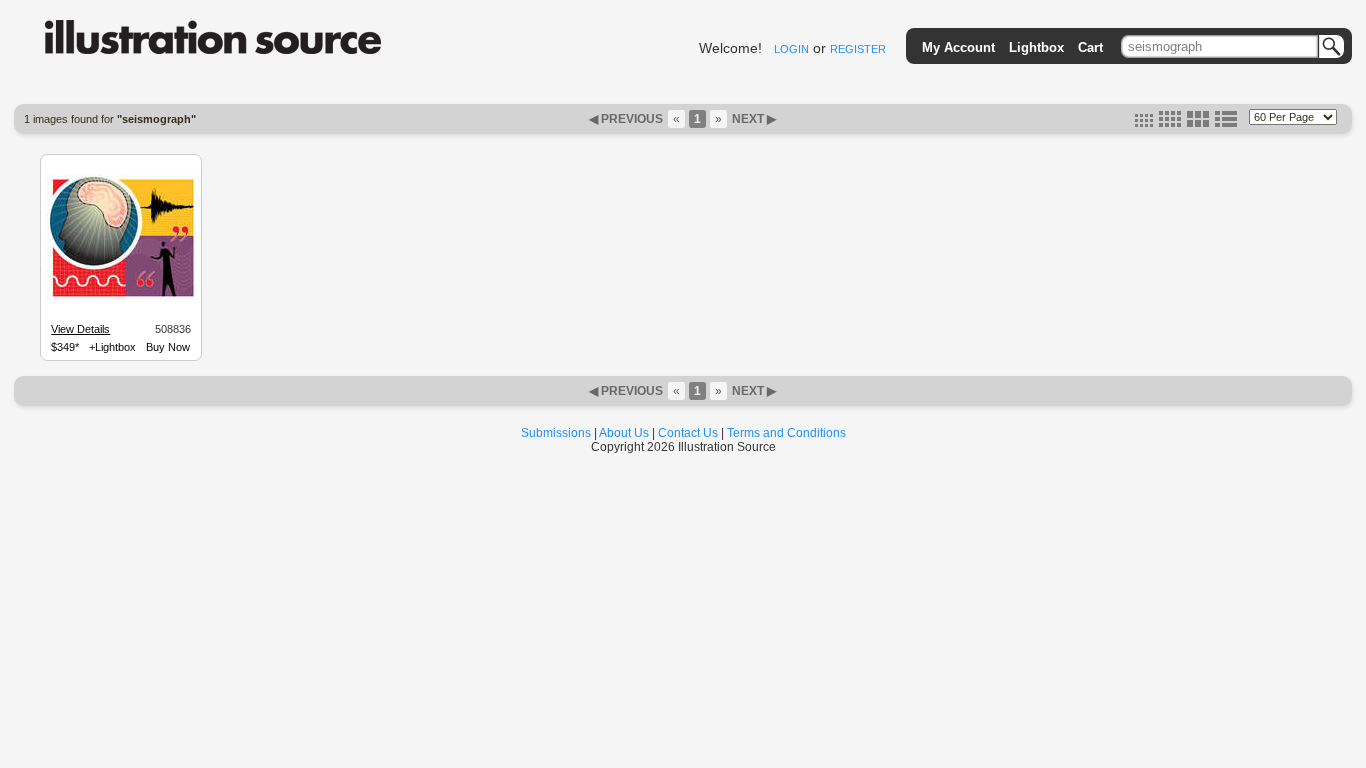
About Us (624, 433)
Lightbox (1036, 47)
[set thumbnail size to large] (1198, 123)
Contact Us (688, 433)
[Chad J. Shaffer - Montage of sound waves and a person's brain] (121, 296)
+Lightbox (112, 347)
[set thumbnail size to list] (1226, 123)
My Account (958, 47)
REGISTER (858, 49)
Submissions (556, 433)
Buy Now (168, 347)
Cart (1090, 47)
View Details (80, 329)
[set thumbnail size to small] (1144, 123)
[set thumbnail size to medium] (1170, 123)
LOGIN (791, 49)
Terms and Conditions (786, 433)
